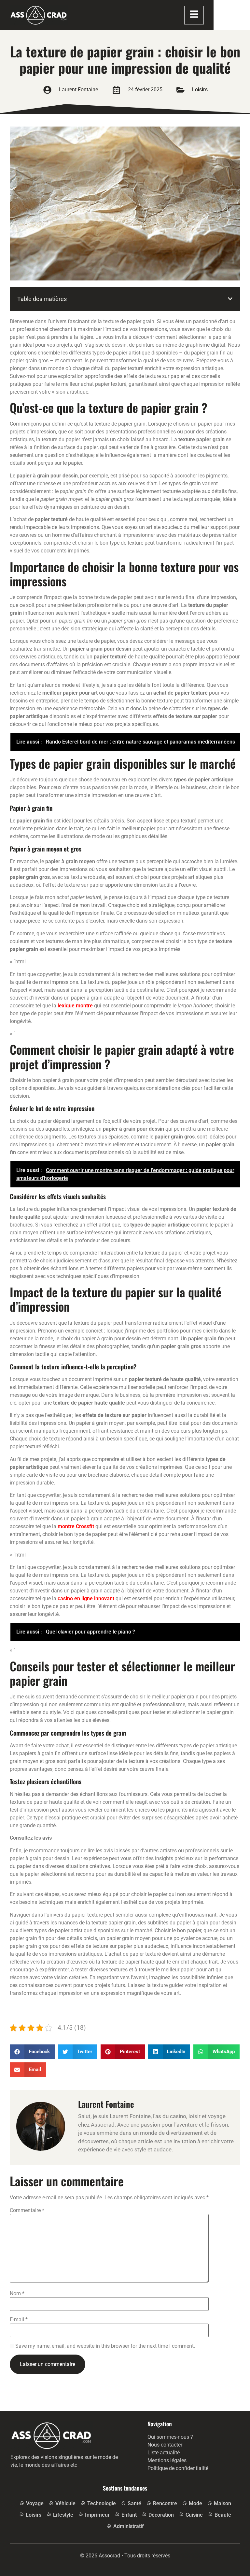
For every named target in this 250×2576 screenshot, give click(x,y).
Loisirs (200, 90)
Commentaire (27, 2210)
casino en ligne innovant (86, 1598)
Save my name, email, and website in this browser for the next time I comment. (105, 2346)
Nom (17, 2294)
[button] (230, 299)
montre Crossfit (76, 1526)
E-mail (19, 2320)
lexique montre (75, 1006)
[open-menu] (194, 15)
